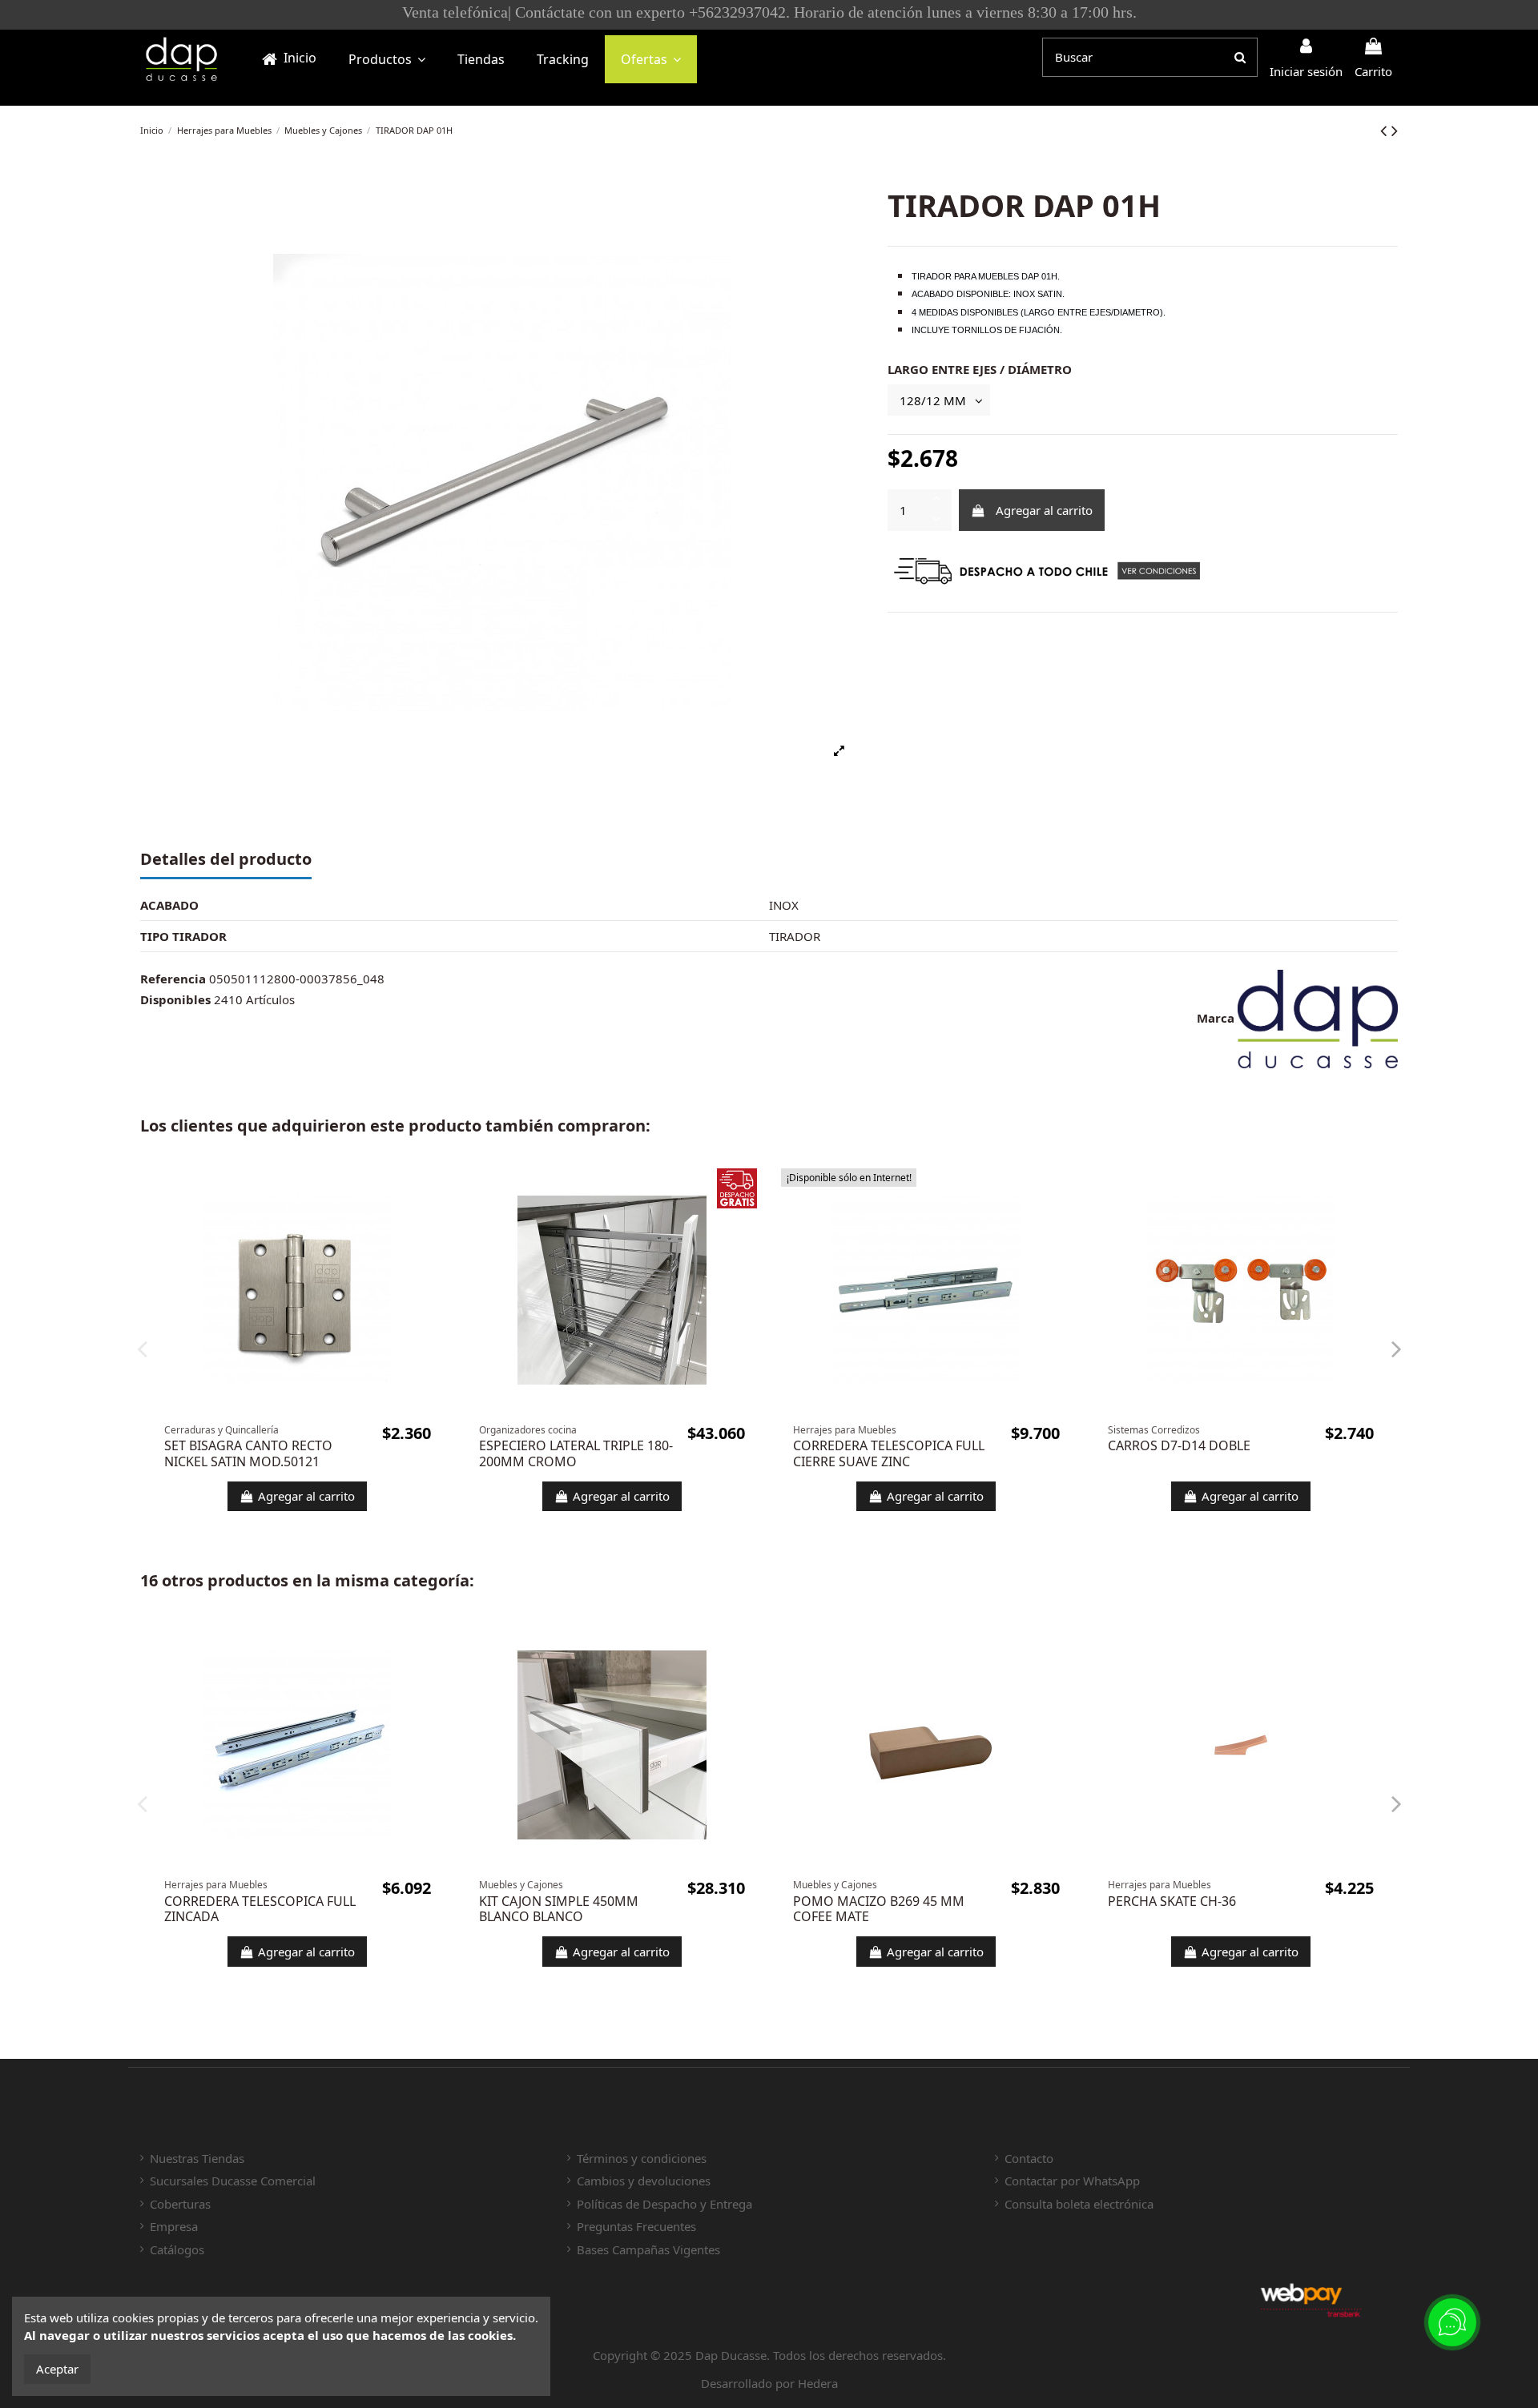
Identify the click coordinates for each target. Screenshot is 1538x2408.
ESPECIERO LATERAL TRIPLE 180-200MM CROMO (576, 1453)
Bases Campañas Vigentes (648, 2249)
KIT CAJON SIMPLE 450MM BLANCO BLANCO (559, 1909)
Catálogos (177, 2249)
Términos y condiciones (642, 2158)
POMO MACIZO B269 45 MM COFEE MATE (879, 1909)
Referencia (173, 979)
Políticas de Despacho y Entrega (664, 2204)
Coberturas (180, 2204)
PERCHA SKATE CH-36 (1172, 1901)
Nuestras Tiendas (197, 2158)
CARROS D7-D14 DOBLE (1179, 1445)
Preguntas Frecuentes (636, 2226)
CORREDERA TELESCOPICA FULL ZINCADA (260, 1909)
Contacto (1029, 2158)
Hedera (818, 2383)
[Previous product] (1386, 130)
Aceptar (57, 2369)
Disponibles (175, 999)
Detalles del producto (226, 860)
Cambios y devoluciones (644, 2181)
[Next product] (1395, 130)
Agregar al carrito (1044, 510)
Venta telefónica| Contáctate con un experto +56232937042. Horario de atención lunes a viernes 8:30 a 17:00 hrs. (837, 12)
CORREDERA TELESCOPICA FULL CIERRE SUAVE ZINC (889, 1453)
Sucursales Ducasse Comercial (233, 2181)
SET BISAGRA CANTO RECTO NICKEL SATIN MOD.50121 (248, 1453)
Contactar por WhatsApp (1072, 2181)
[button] (387, 59)
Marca (1216, 1018)
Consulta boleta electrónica (1079, 2204)
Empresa (174, 2226)
